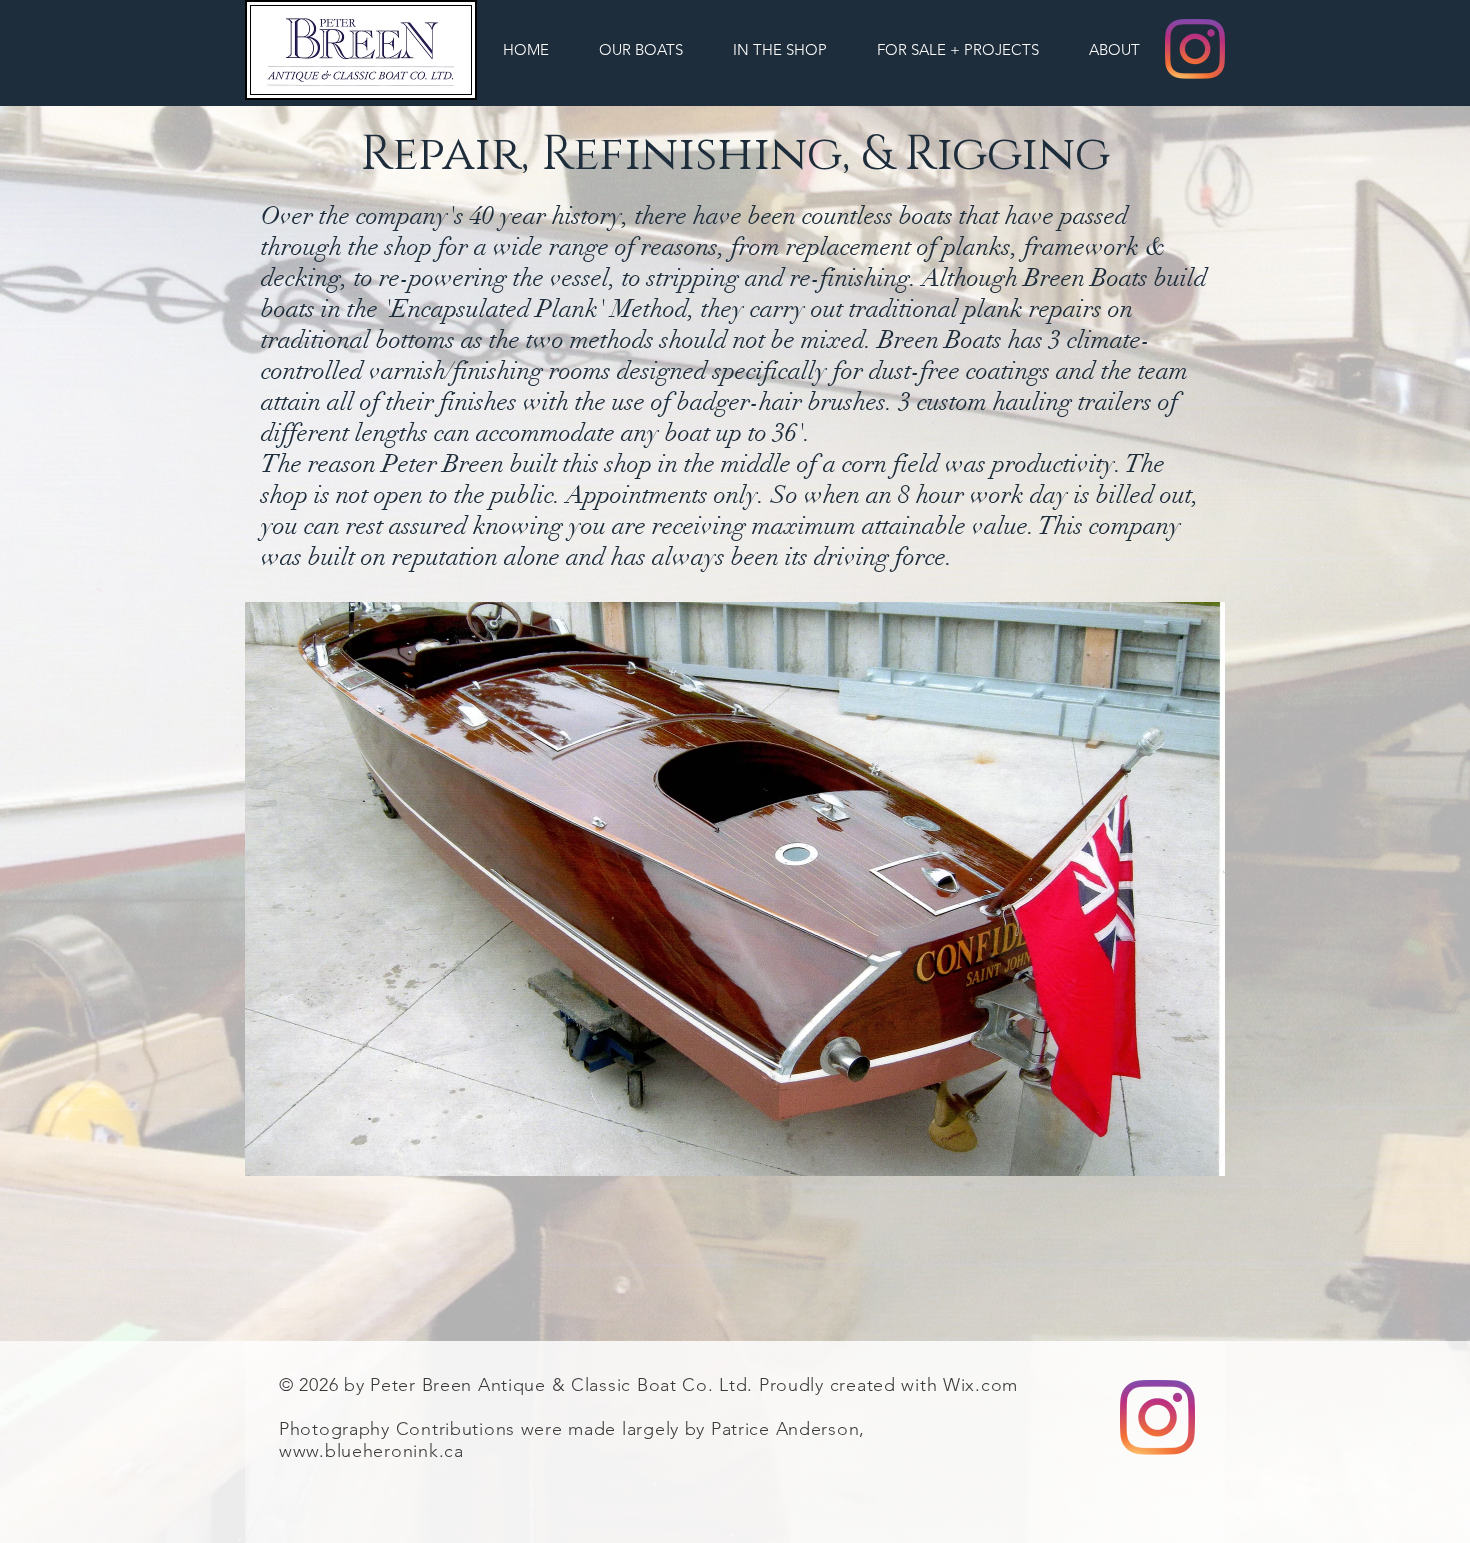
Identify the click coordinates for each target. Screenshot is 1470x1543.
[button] (641, 49)
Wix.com (980, 1385)
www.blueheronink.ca (371, 1451)
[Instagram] (1195, 49)
